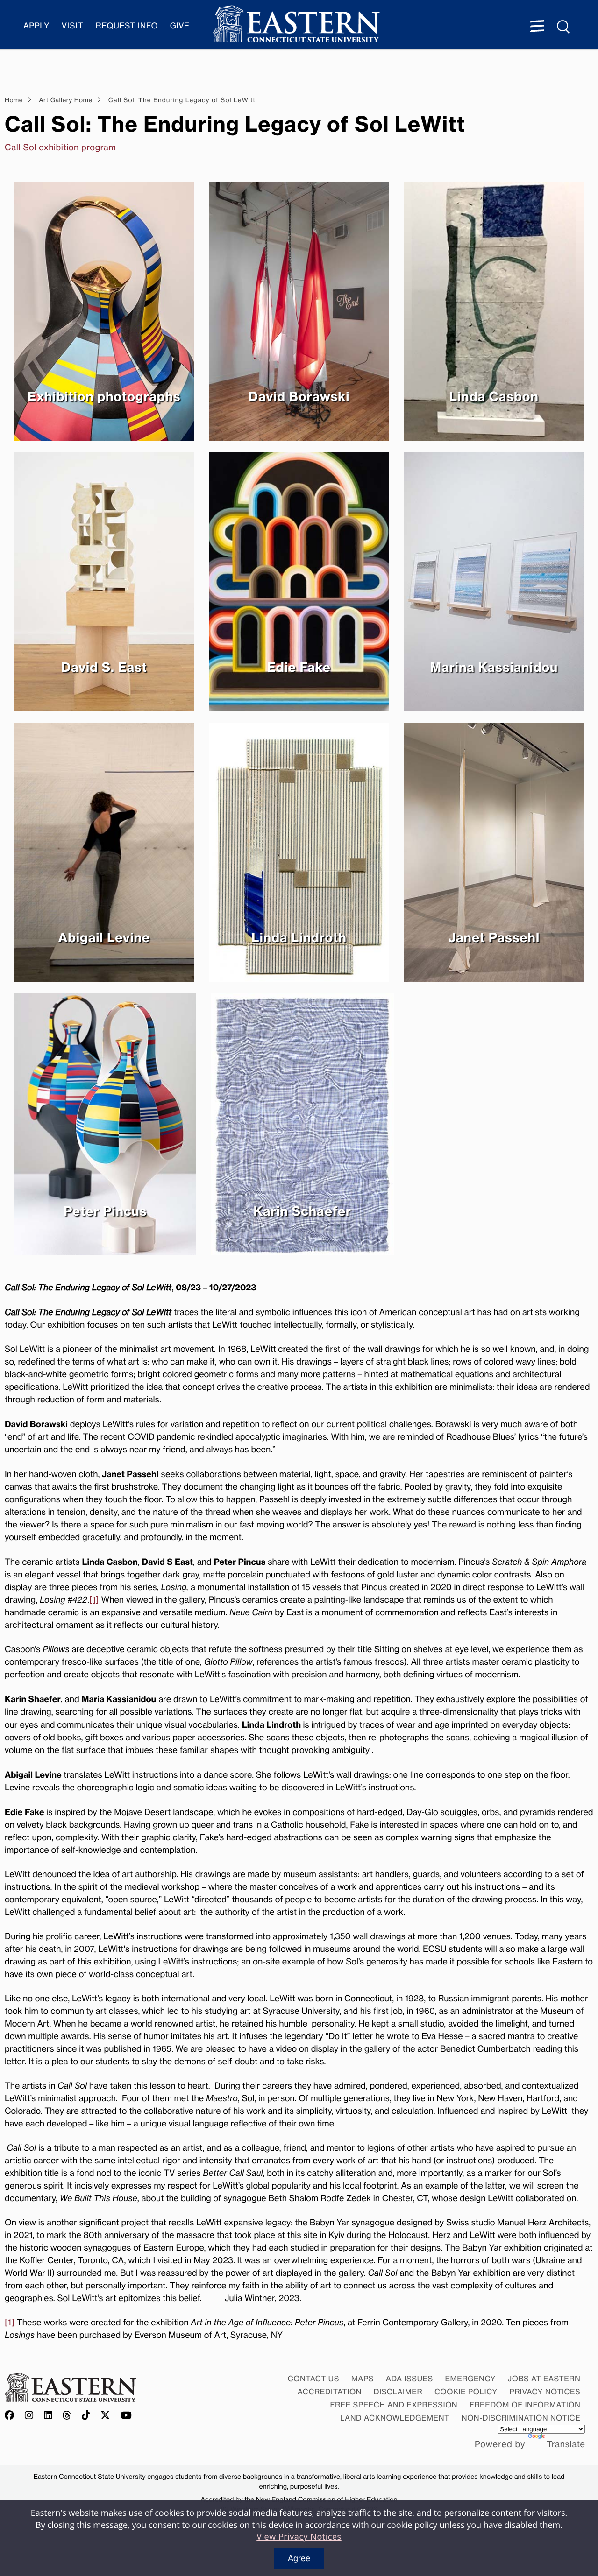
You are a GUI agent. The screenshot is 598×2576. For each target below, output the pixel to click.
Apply (36, 26)
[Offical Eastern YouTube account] (127, 2416)
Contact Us (313, 2379)
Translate (566, 2444)
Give (180, 26)
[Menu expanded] (537, 27)
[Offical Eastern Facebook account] (12, 2416)
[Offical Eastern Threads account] (67, 2416)
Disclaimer (398, 2392)
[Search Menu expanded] (564, 27)
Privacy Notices (545, 2392)
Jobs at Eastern (544, 2379)
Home (14, 100)
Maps (363, 2379)
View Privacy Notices (299, 2537)
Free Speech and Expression (394, 2405)
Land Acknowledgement (395, 2418)
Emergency (470, 2379)
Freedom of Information (525, 2405)
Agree (299, 2558)
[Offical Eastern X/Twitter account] (106, 2416)
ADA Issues (409, 2379)
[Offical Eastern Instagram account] (29, 2416)
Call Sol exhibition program (60, 148)
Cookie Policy (466, 2392)
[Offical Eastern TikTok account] (86, 2416)
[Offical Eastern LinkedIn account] (48, 2416)
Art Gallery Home (65, 100)
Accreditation (330, 2392)
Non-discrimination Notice (521, 2418)
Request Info (127, 26)
